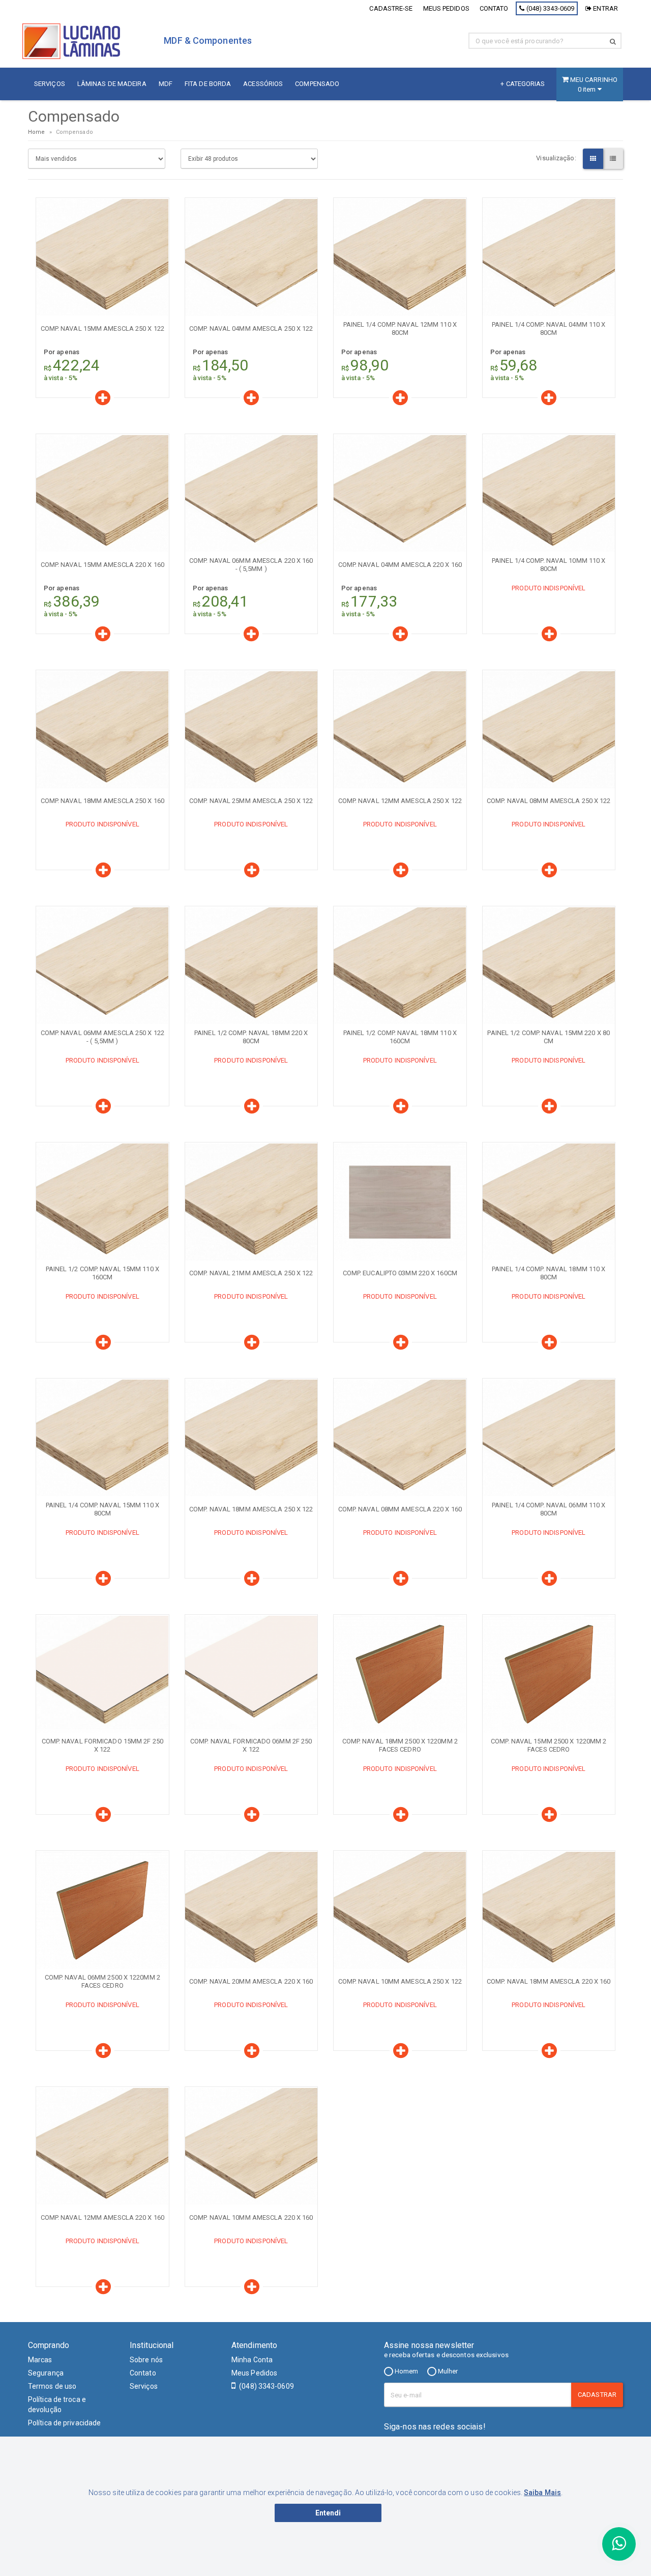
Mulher (447, 2371)
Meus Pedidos (254, 2373)
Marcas (40, 2360)
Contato (494, 8)
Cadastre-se (391, 8)
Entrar (605, 8)
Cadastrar (597, 2395)
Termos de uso (52, 2386)
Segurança (46, 2373)
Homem (406, 2371)
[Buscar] (613, 41)
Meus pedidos (446, 8)
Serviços (144, 2386)
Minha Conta (252, 2360)
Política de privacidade (64, 2423)
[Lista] (613, 159)
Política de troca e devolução (57, 2405)
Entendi (328, 2513)
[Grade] (593, 159)
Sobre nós (146, 2360)
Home (36, 132)
